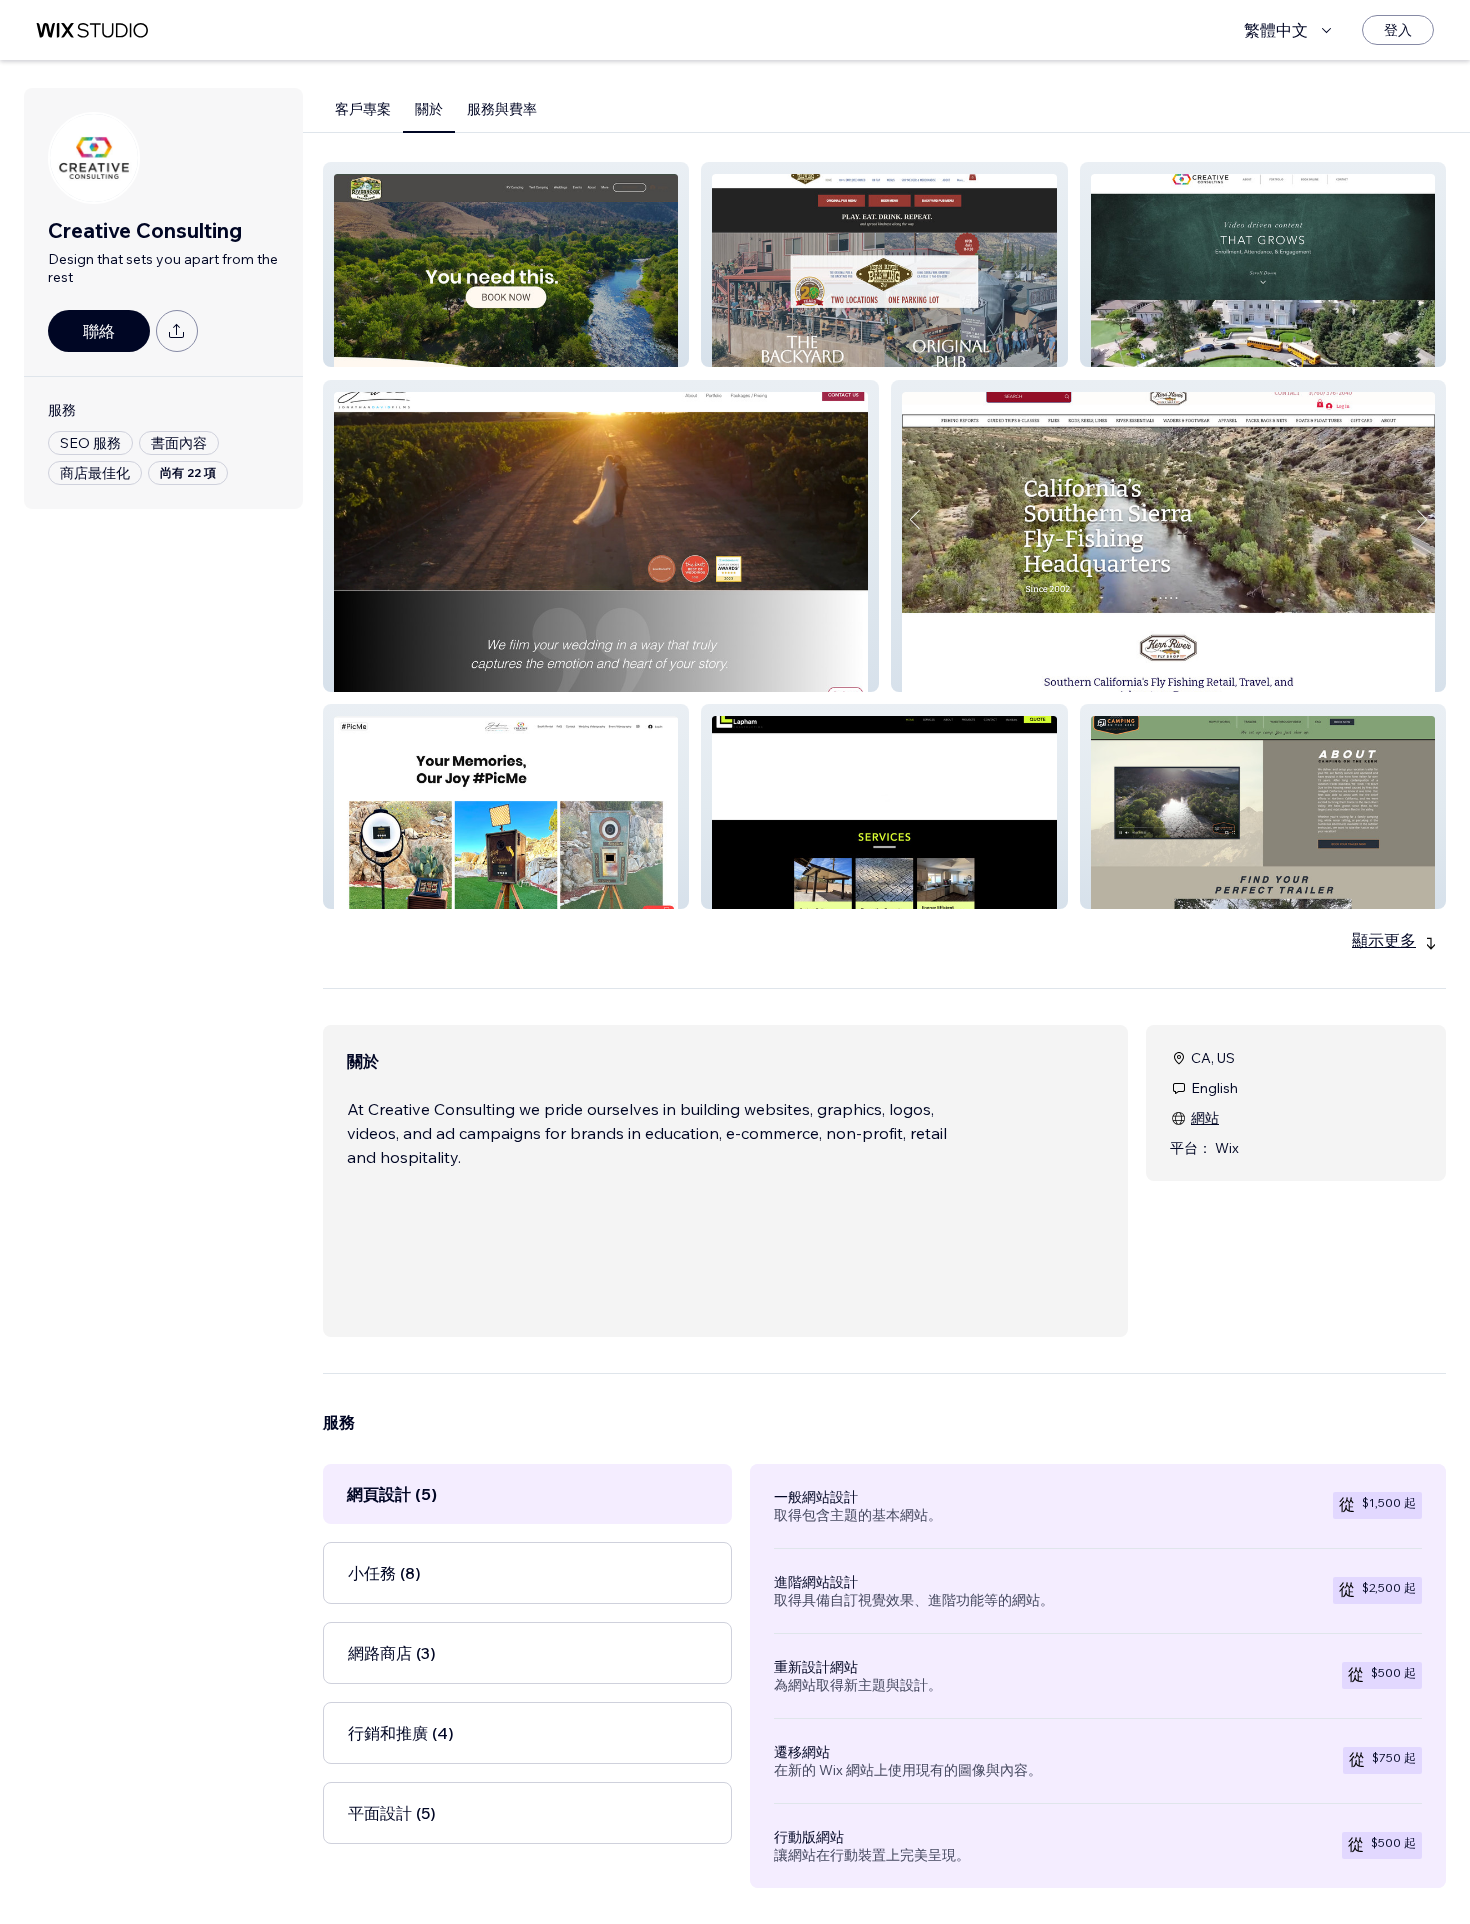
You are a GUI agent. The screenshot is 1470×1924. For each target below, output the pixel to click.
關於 (429, 109)
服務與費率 (502, 109)
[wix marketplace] (92, 30)
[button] (506, 264)
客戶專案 (363, 109)
